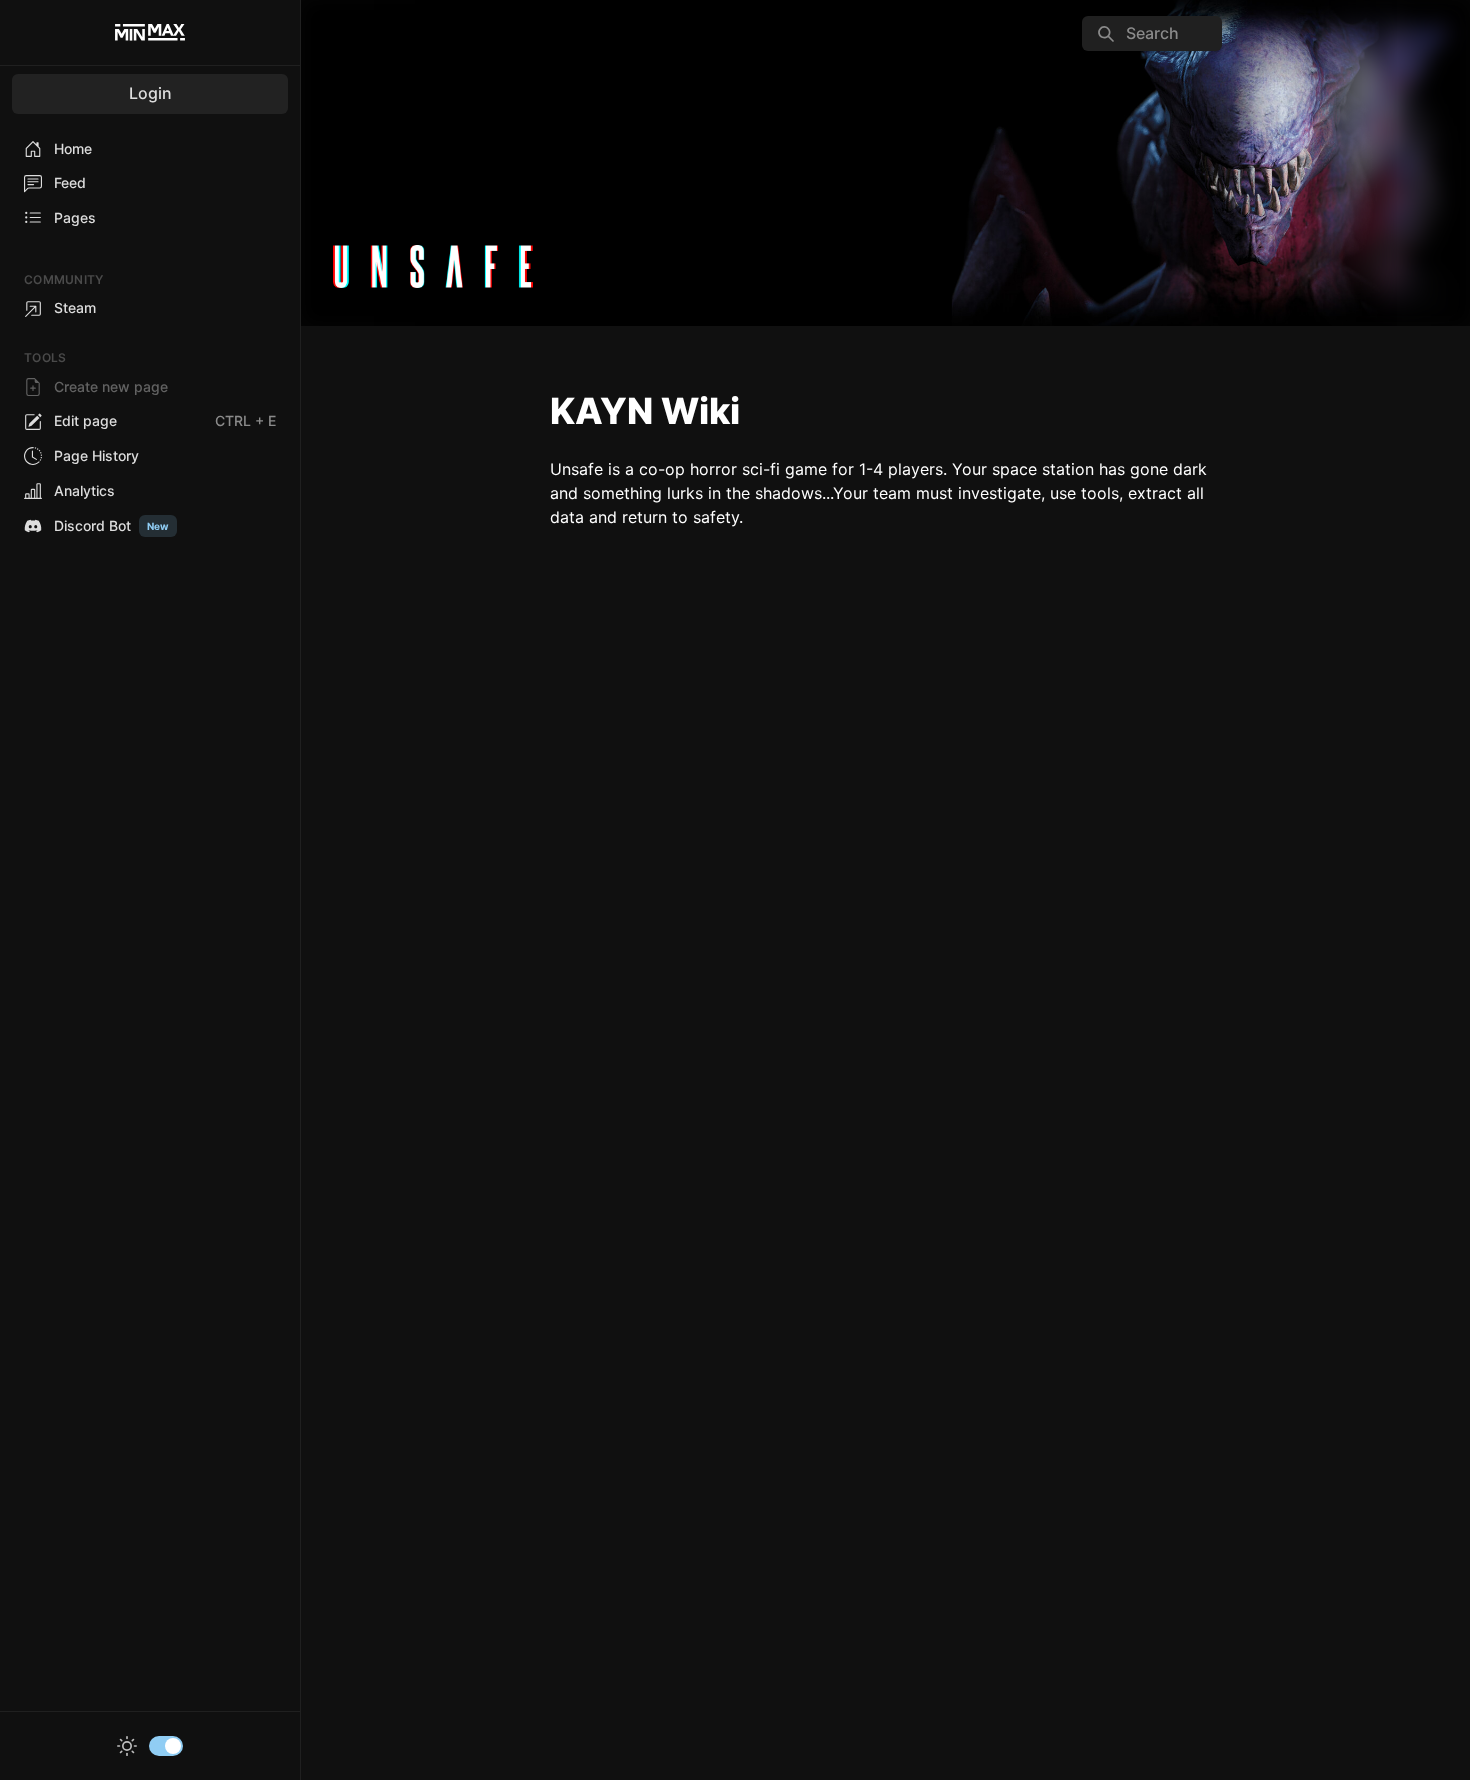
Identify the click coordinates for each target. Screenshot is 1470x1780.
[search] (1152, 33)
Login (150, 93)
